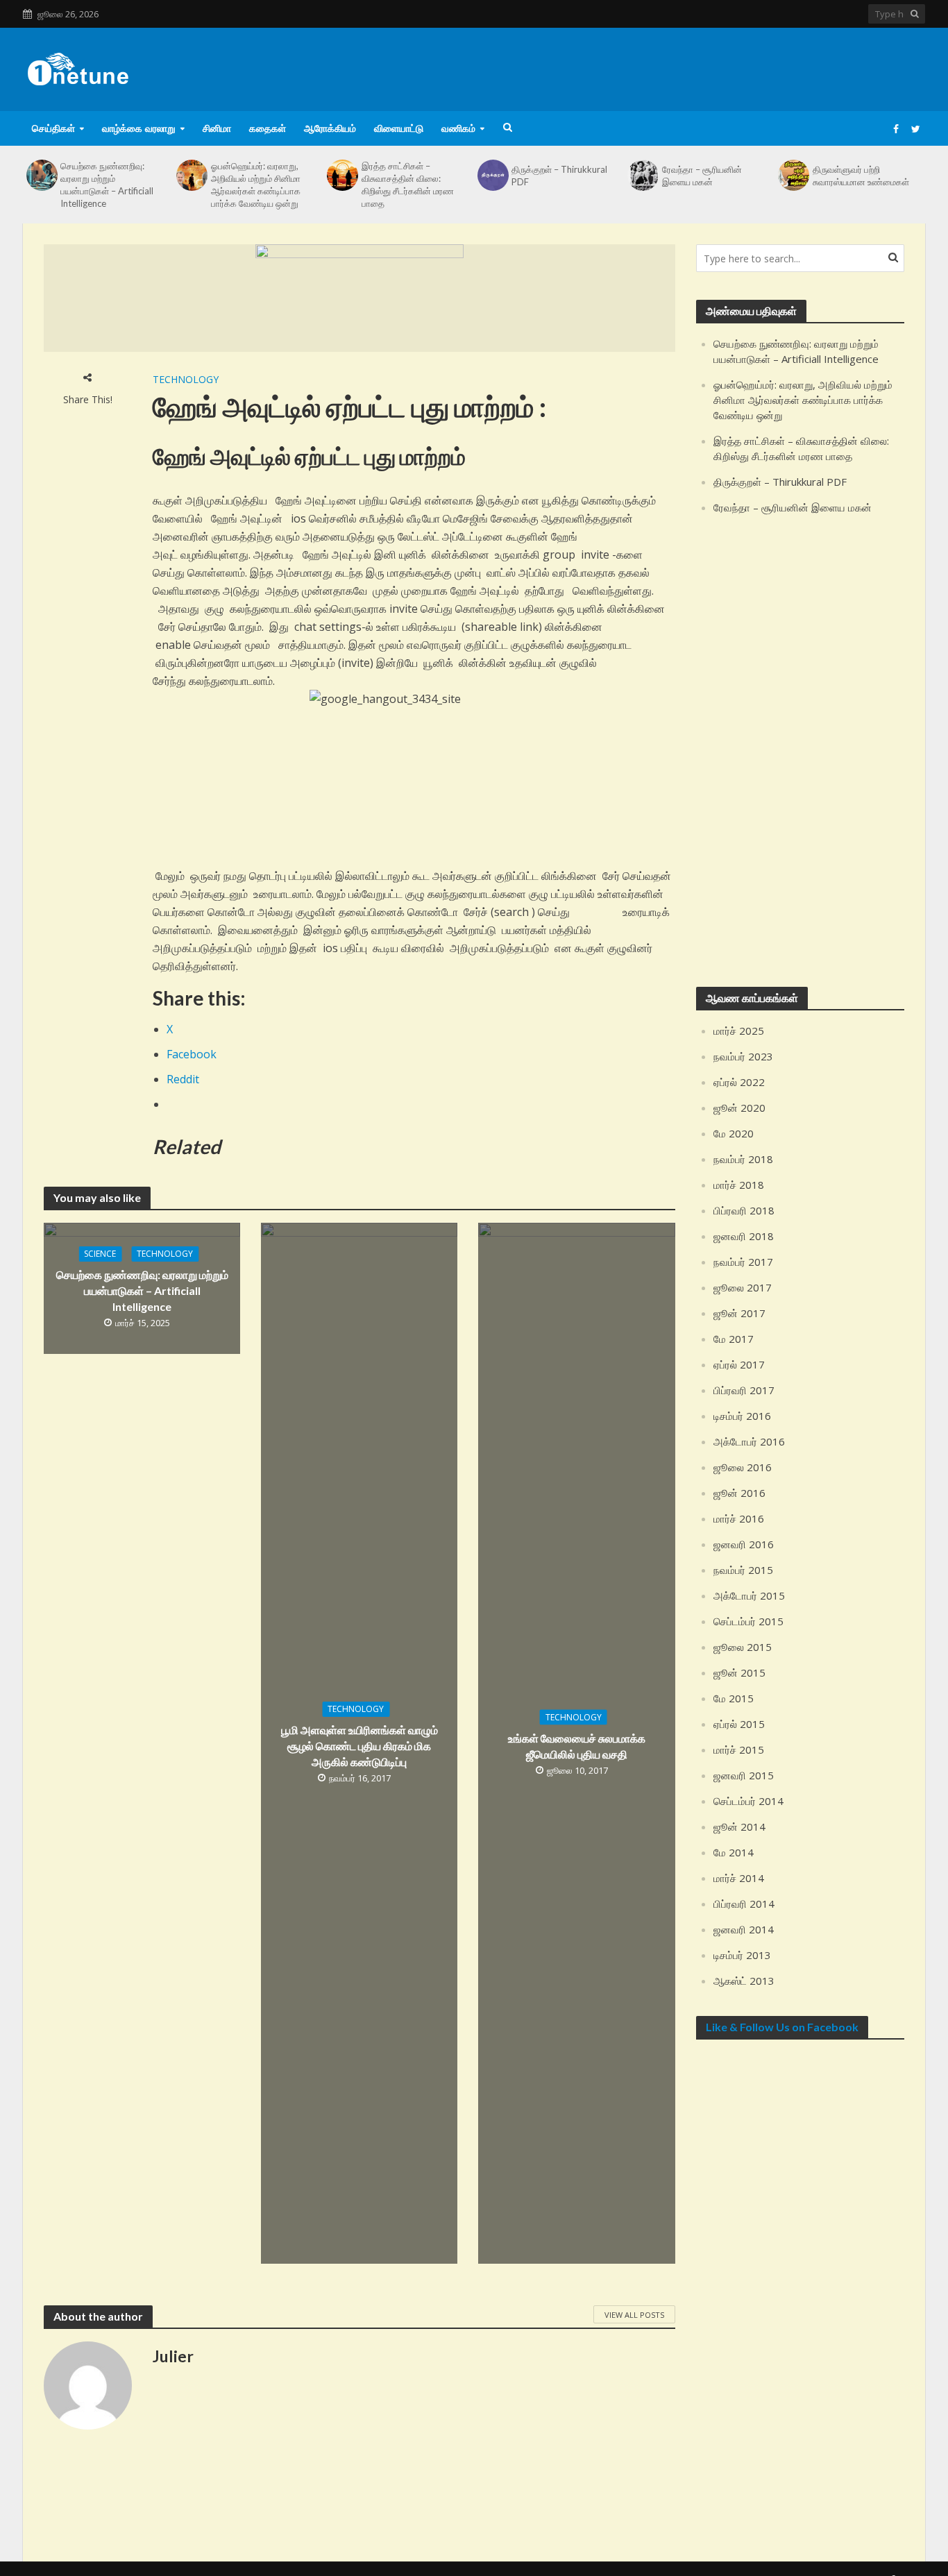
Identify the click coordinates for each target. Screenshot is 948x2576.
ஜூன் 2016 (739, 1493)
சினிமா (217, 128)
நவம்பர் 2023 (743, 1056)
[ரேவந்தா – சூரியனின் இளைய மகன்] (643, 175)
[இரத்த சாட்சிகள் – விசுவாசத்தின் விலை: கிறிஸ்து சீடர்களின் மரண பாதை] (342, 175)
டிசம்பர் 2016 (742, 1416)
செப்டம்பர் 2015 (748, 1621)
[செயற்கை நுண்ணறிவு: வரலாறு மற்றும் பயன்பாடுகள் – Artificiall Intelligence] (42, 175)
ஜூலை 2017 (743, 1287)
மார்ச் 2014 (739, 1878)
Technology (186, 379)
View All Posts (634, 2315)
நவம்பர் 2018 (743, 1159)
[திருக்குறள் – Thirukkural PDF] (493, 175)
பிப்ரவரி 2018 (744, 1210)
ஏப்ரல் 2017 (739, 1364)
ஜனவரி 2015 (744, 1775)
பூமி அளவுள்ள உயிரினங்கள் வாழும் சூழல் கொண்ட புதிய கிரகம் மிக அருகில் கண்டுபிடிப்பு (359, 1746)
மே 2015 (734, 1698)
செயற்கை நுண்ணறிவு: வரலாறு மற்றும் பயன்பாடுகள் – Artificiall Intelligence (107, 185)
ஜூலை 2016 (743, 1467)
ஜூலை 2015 (743, 1647)
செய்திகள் (53, 128)
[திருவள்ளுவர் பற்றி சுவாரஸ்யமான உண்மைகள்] (793, 175)
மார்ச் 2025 (739, 1031)
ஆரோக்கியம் (330, 128)
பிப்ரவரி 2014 (744, 1904)
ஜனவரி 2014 (744, 1929)
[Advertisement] (672, 67)
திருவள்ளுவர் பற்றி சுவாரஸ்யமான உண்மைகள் (861, 176)
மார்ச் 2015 (739, 1749)
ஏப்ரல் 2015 (739, 1724)
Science (100, 1254)
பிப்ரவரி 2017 (744, 1390)
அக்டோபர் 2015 (749, 1595)
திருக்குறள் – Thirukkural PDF (559, 176)
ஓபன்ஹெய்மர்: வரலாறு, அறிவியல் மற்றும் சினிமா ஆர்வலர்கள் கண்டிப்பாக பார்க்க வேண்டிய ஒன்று (256, 185)
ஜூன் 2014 (739, 1827)
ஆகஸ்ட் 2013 (744, 1981)
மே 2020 (734, 1133)
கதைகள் (268, 128)
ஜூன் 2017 (739, 1313)
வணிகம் (458, 128)
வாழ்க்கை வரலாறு (139, 128)
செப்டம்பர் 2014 (748, 1801)
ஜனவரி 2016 (744, 1544)
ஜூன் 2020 (739, 1108)
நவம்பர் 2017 (743, 1262)
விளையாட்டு (399, 128)
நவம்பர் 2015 (743, 1570)
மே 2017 (734, 1339)
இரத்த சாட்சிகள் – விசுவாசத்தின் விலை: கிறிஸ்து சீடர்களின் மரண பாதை (408, 185)
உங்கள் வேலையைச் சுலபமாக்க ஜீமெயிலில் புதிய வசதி (577, 1746)
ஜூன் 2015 (739, 1672)
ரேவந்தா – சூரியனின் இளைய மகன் (702, 176)
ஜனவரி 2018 (744, 1236)
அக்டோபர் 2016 (749, 1441)
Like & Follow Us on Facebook (782, 2027)
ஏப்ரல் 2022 (739, 1082)
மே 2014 (734, 1852)
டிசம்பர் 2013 (742, 1955)
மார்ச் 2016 (739, 1518)
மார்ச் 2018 (739, 1185)
